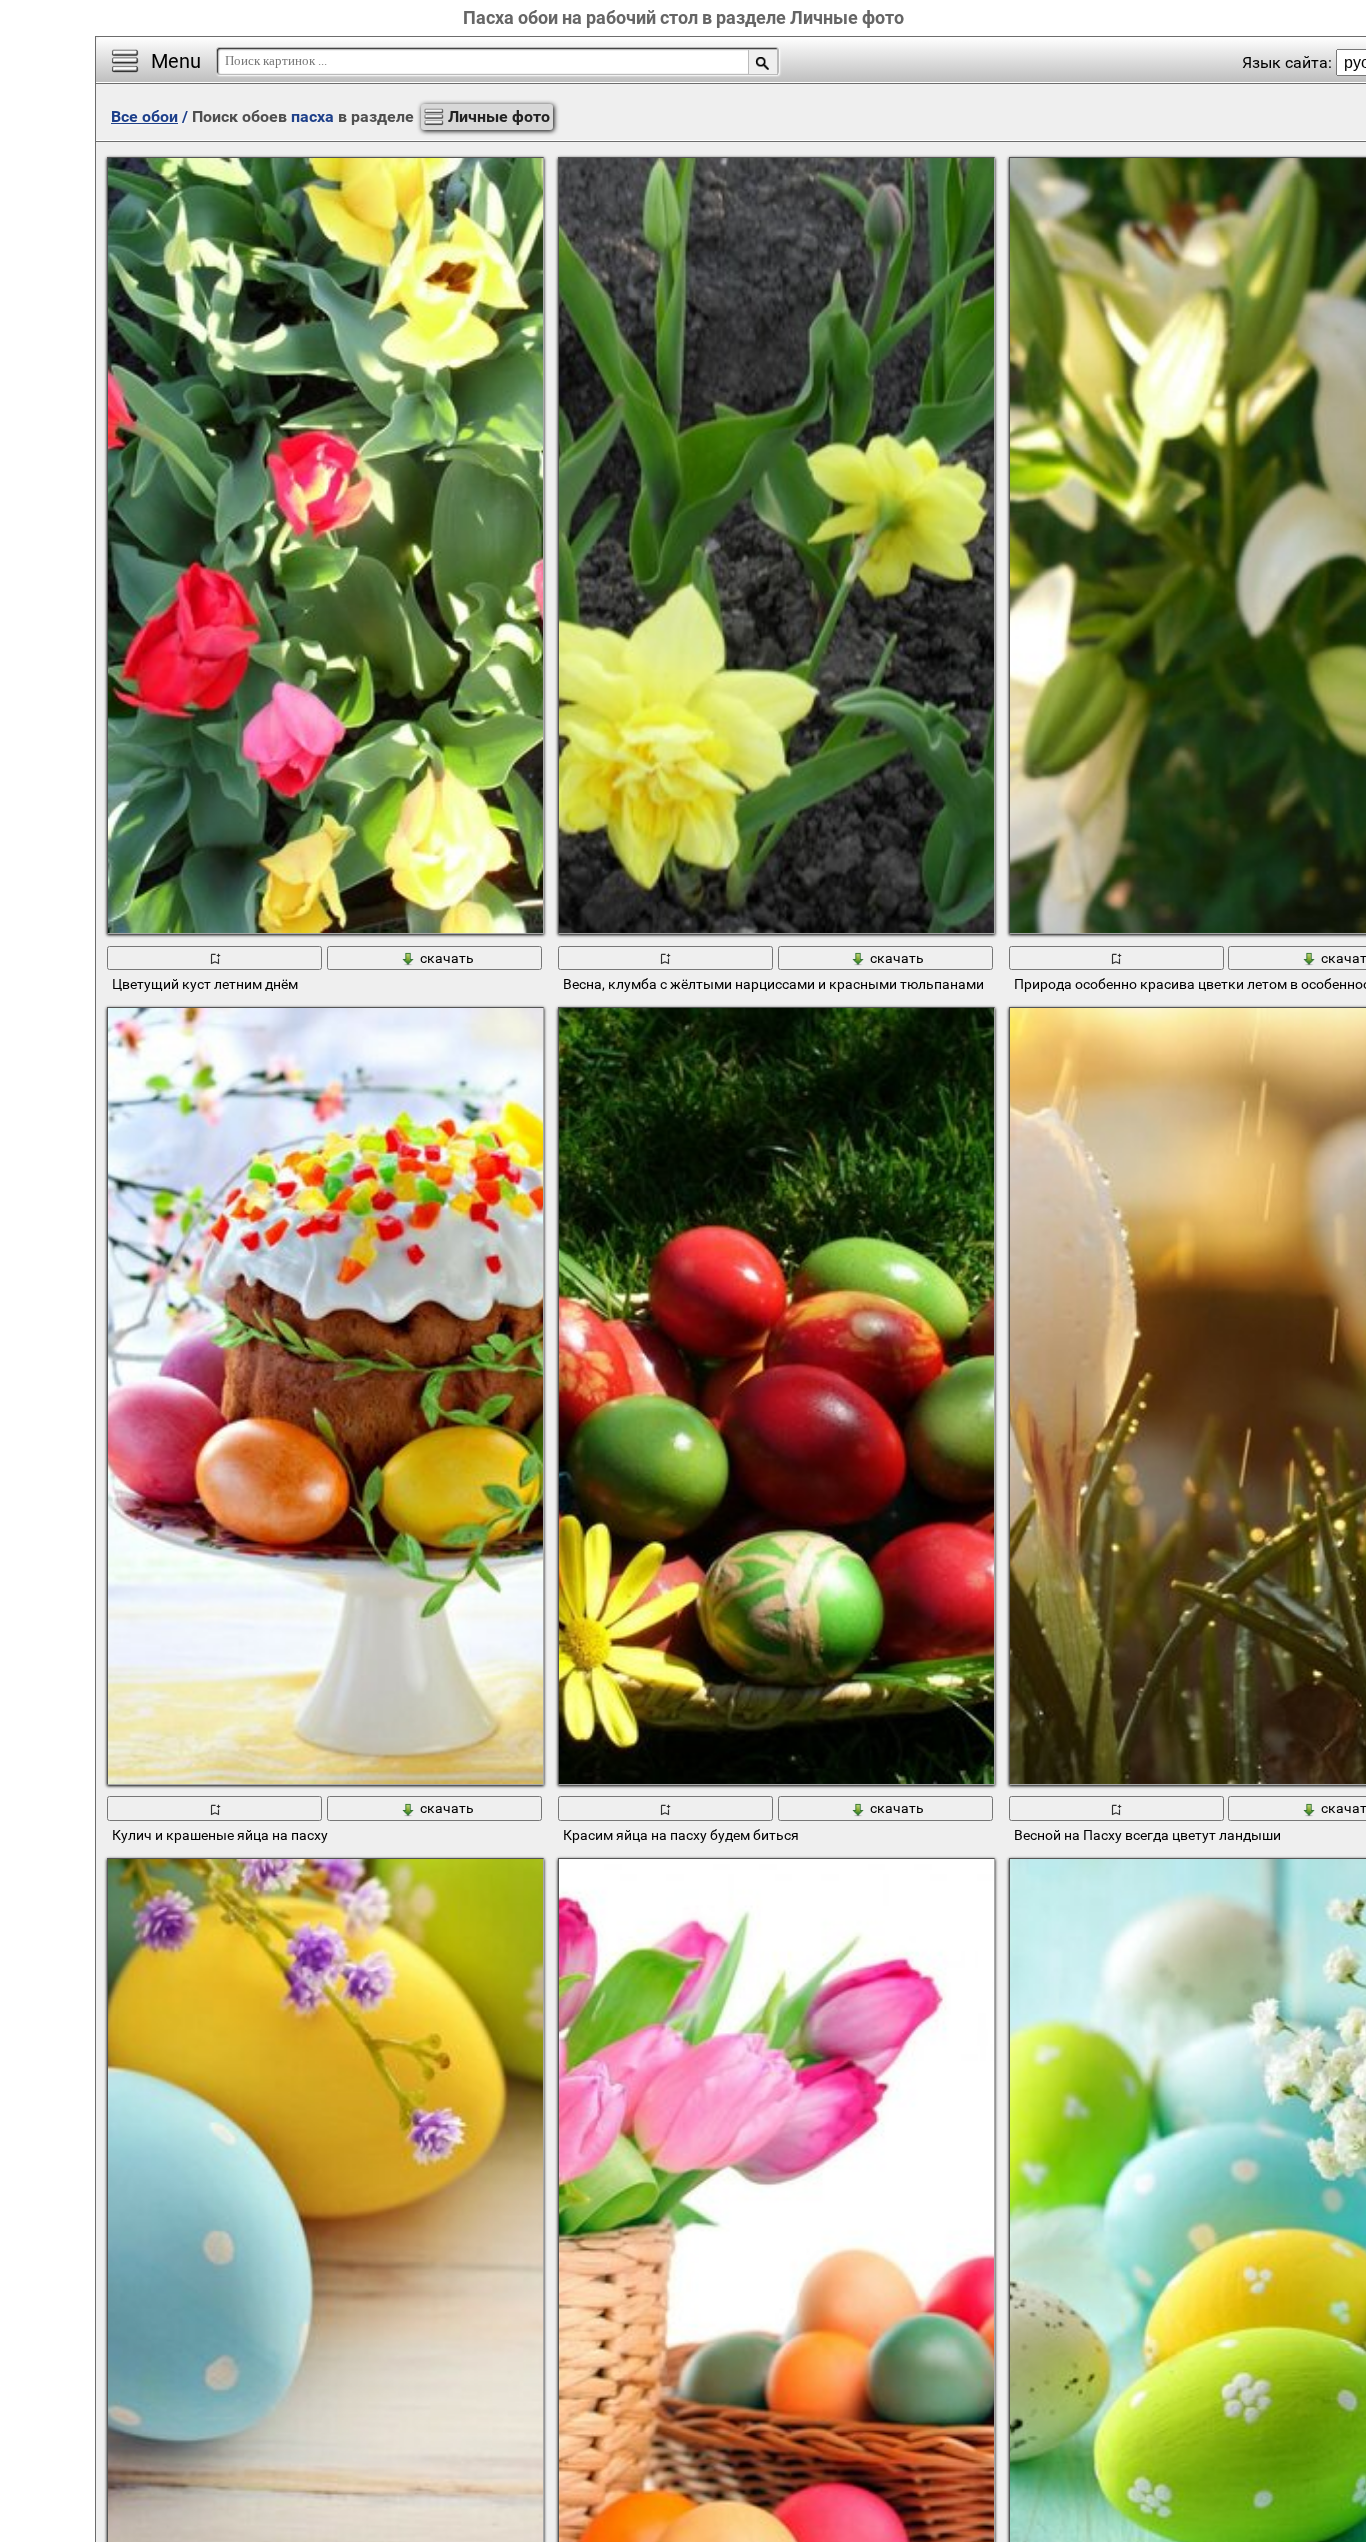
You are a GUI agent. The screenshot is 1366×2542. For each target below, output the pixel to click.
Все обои (144, 116)
